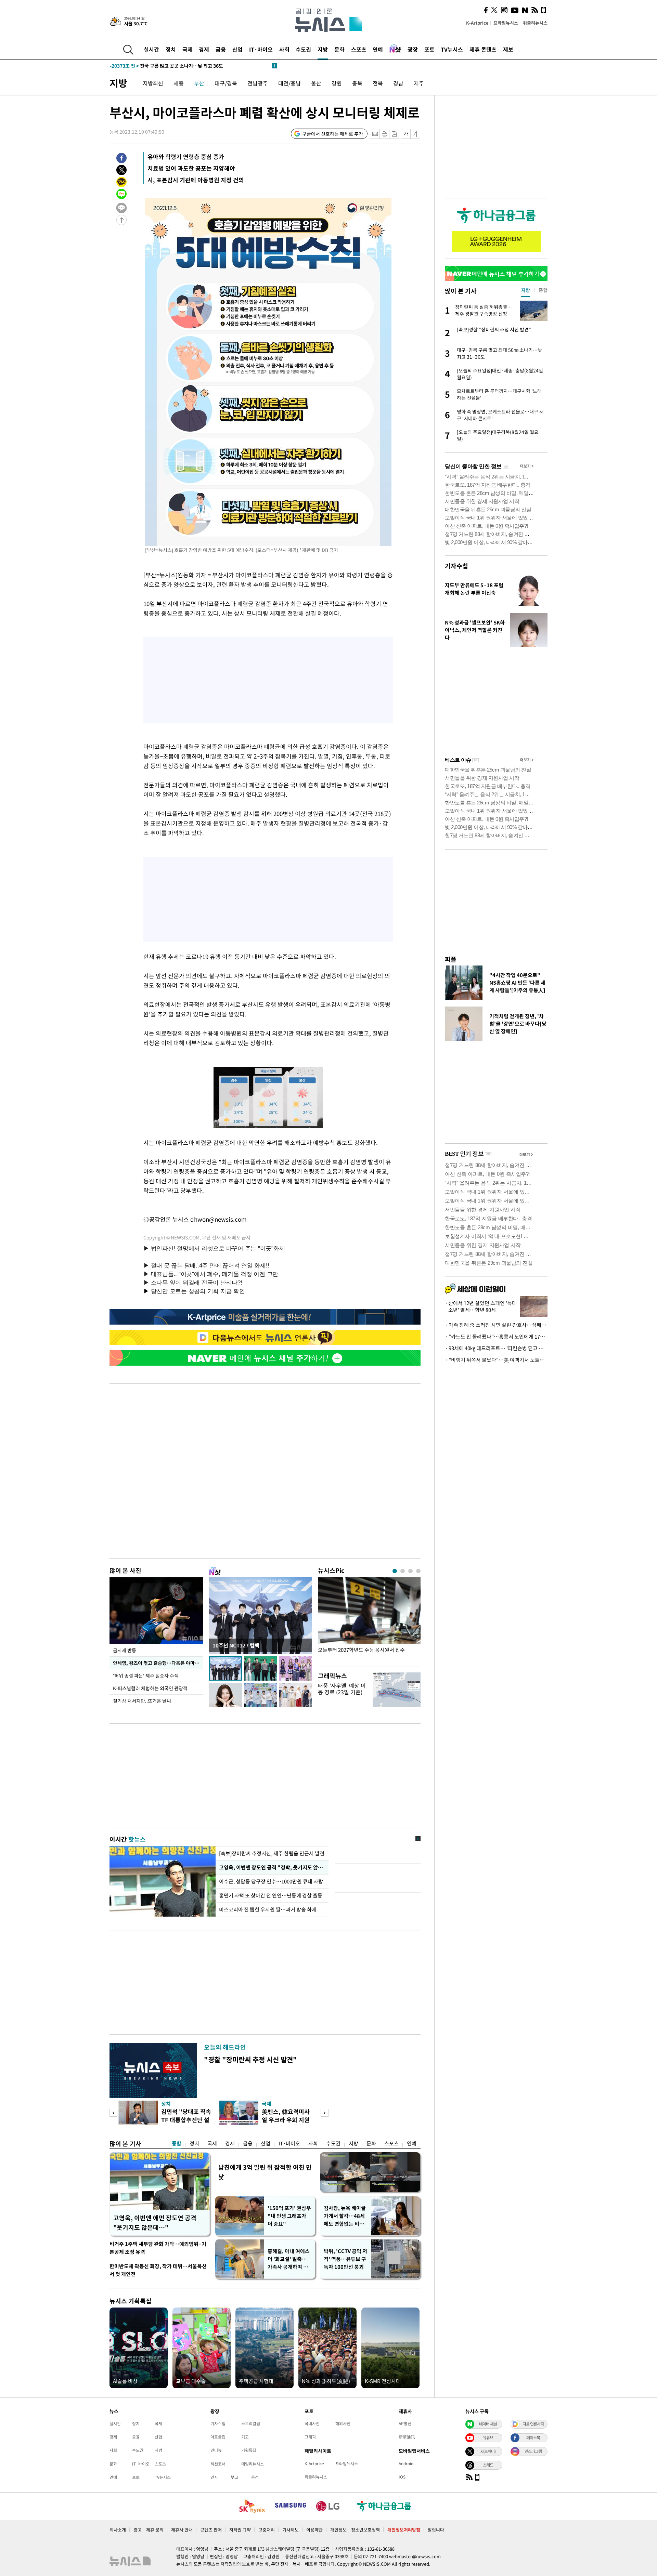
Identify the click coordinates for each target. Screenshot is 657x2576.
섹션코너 (218, 2464)
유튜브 (488, 2437)
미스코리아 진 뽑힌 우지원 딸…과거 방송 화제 (268, 1909)
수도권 (303, 49)
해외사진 (343, 2423)
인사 (214, 2477)
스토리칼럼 (251, 2423)
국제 (188, 49)
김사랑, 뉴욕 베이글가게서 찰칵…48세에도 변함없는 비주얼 (345, 2216)
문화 (339, 49)
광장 (413, 49)
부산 (199, 83)
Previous (113, 2113)
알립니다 (436, 2530)
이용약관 (314, 2530)
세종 (179, 83)
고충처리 (267, 2530)
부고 (234, 2477)
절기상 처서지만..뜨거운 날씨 (142, 1701)
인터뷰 (216, 2450)
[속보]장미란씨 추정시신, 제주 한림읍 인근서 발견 (272, 1853)
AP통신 (405, 2423)
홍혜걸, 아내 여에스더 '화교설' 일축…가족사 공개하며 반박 (289, 2259)
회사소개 (118, 2530)
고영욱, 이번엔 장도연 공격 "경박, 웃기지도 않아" (271, 1867)
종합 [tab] (543, 290)
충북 (357, 83)
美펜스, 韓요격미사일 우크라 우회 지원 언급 (286, 2120)
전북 (378, 83)
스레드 (488, 2465)
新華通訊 (407, 2437)
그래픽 (310, 2437)
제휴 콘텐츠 (483, 49)
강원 (337, 83)
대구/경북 (226, 83)
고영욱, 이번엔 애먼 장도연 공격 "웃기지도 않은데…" (155, 2223)
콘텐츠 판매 (211, 2530)
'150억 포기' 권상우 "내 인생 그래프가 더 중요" (289, 2216)
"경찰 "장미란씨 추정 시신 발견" (250, 2059)
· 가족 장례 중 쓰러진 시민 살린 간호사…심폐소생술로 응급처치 (496, 1325)
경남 (398, 83)
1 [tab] (395, 1571)
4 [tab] (418, 1571)
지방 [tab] (526, 290)
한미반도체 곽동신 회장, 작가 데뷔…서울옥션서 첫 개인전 (158, 2270)
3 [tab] (410, 1571)
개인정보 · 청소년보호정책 (355, 2530)
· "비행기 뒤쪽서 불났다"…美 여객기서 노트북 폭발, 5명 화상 (496, 1360)
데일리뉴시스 (253, 2464)
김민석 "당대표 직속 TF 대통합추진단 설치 (186, 2120)
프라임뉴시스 (506, 23)
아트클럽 (218, 2437)
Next (325, 2113)
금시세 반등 (125, 1650)
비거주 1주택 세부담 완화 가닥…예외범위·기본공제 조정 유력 (158, 2248)
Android (406, 2463)
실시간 (151, 49)
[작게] (406, 134)
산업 (237, 49)
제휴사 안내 (182, 2530)
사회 (284, 49)
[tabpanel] (369, 1620)
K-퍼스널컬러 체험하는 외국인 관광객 (150, 1688)
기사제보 (291, 2530)
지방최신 (153, 83)
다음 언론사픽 (533, 2424)
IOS (402, 2477)
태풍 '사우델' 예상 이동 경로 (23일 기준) (342, 1689)
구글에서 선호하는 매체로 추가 (333, 134)
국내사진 (312, 2423)
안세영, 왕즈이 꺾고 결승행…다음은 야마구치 (158, 1663)
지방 (323, 49)
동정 (255, 2477)
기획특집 (249, 2450)
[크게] (416, 134)
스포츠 (359, 49)
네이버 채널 (488, 2424)
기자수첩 (456, 566)
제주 (419, 83)
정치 (171, 49)
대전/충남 (289, 83)
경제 (204, 49)
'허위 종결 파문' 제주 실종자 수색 (146, 1675)
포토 (429, 49)
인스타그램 (533, 2451)
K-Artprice (477, 23)
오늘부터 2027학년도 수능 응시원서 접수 (361, 1650)
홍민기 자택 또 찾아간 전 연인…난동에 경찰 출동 (271, 1895)
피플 (451, 959)
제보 (508, 49)
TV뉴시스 (452, 49)
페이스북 (533, 2437)
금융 (221, 49)
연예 (378, 49)
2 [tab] (403, 1571)
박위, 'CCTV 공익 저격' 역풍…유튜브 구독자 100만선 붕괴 (345, 2259)
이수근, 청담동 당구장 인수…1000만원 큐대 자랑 (271, 1881)
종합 (177, 2143)
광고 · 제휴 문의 (149, 2530)
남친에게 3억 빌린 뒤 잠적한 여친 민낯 (265, 2172)
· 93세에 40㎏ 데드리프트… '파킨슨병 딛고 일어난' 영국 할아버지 (496, 1348)
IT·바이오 (261, 49)
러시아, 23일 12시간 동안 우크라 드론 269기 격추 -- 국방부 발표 (189, 66)
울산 (316, 83)
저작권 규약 (240, 2530)
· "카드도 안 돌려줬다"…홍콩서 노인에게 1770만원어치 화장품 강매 (496, 1337)
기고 (245, 2437)
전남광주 (258, 83)
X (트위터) (488, 2451)
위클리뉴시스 (535, 23)
